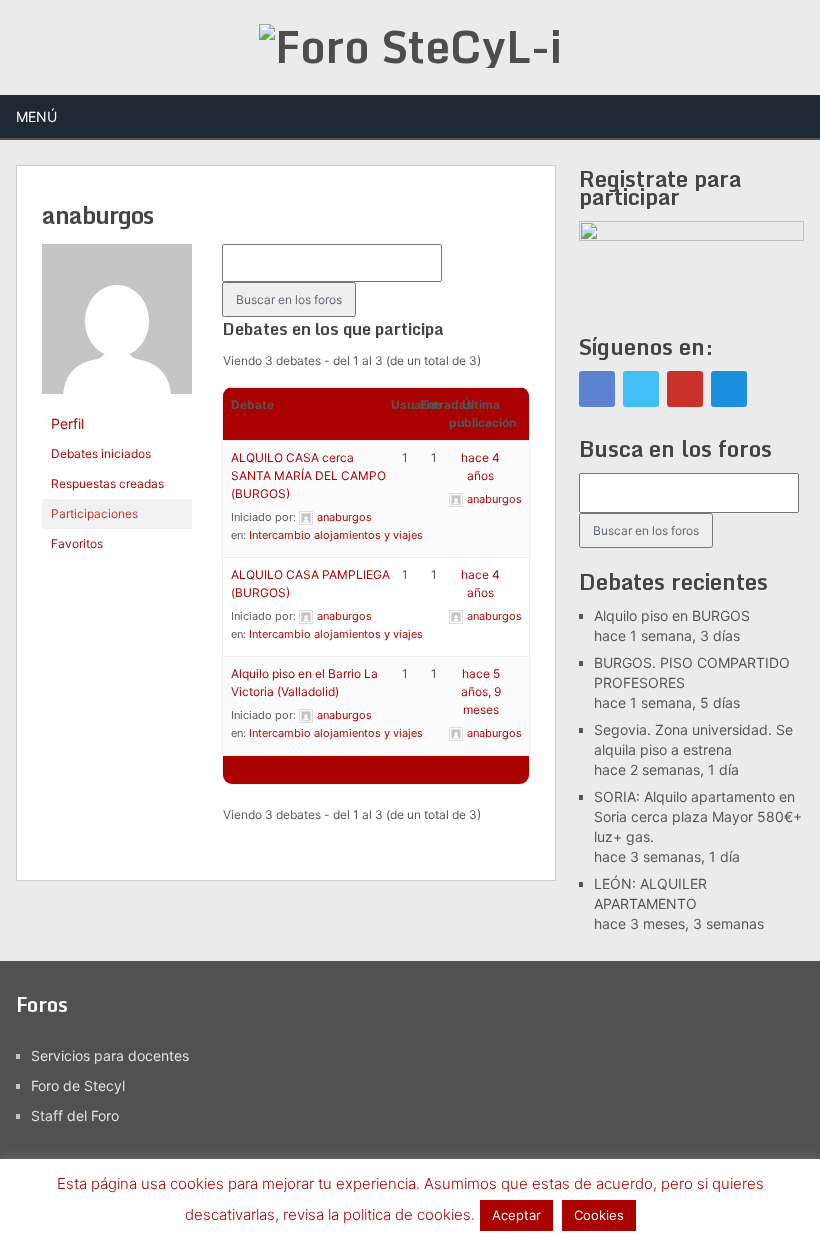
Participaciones (94, 513)
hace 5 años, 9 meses (481, 691)
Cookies (599, 1215)
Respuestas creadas (107, 483)
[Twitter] (641, 389)
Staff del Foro (75, 1115)
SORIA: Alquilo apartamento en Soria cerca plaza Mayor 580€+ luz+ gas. (698, 816)
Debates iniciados (101, 453)
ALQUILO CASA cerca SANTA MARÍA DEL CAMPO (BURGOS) (308, 475)
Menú (36, 116)
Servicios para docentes (110, 1055)
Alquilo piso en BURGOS (672, 615)
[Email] (729, 389)
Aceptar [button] (516, 1215)
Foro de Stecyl (78, 1085)
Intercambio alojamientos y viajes (336, 535)
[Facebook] (597, 389)
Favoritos (77, 543)
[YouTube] (685, 389)
